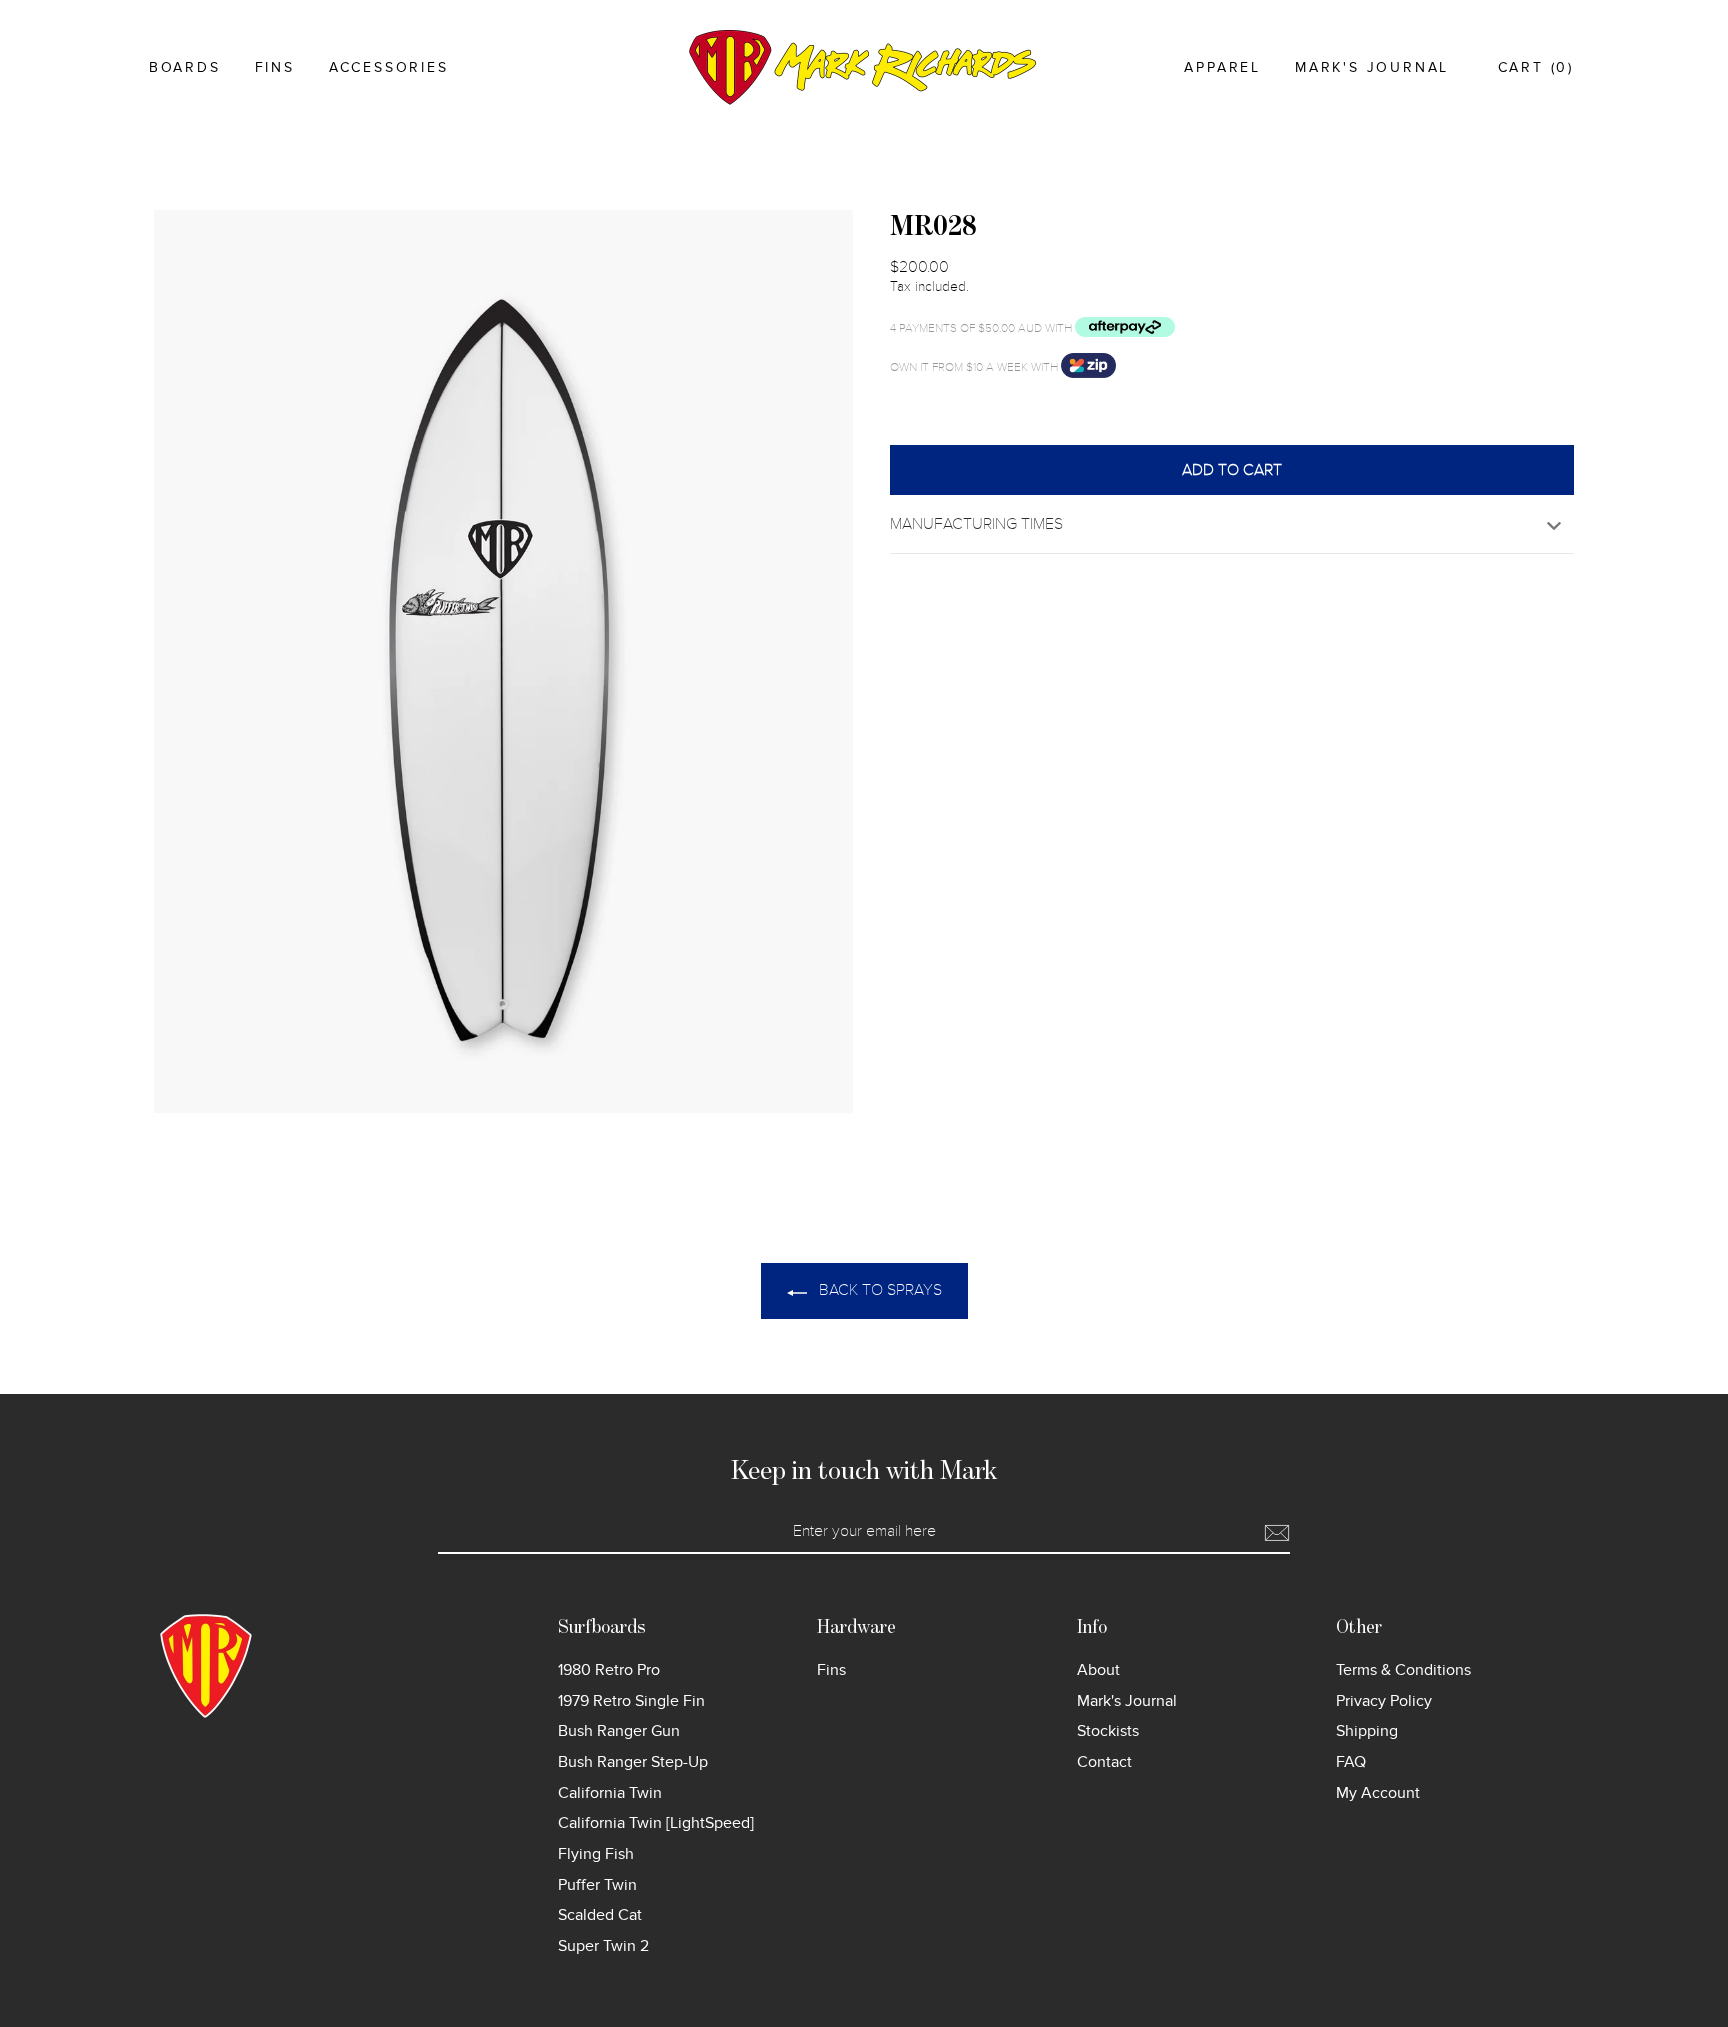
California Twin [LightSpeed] (656, 1823)
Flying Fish (596, 1854)
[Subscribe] (1277, 1532)
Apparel (1222, 67)
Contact (1104, 1762)
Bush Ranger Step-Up (633, 1762)
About (1098, 1670)
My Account (1378, 1793)
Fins (275, 67)
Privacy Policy (1384, 1701)
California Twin (610, 1793)
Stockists (1108, 1731)
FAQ (1351, 1762)
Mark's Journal (1372, 67)
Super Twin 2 (603, 1946)
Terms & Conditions (1403, 1670)
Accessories (389, 67)
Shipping (1367, 1731)
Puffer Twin (597, 1885)
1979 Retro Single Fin (631, 1701)
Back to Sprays (878, 1290)
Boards (185, 67)
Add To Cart (1232, 470)
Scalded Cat (600, 1915)
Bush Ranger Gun (619, 1731)
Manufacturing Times (976, 524)
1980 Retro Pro (609, 1670)
